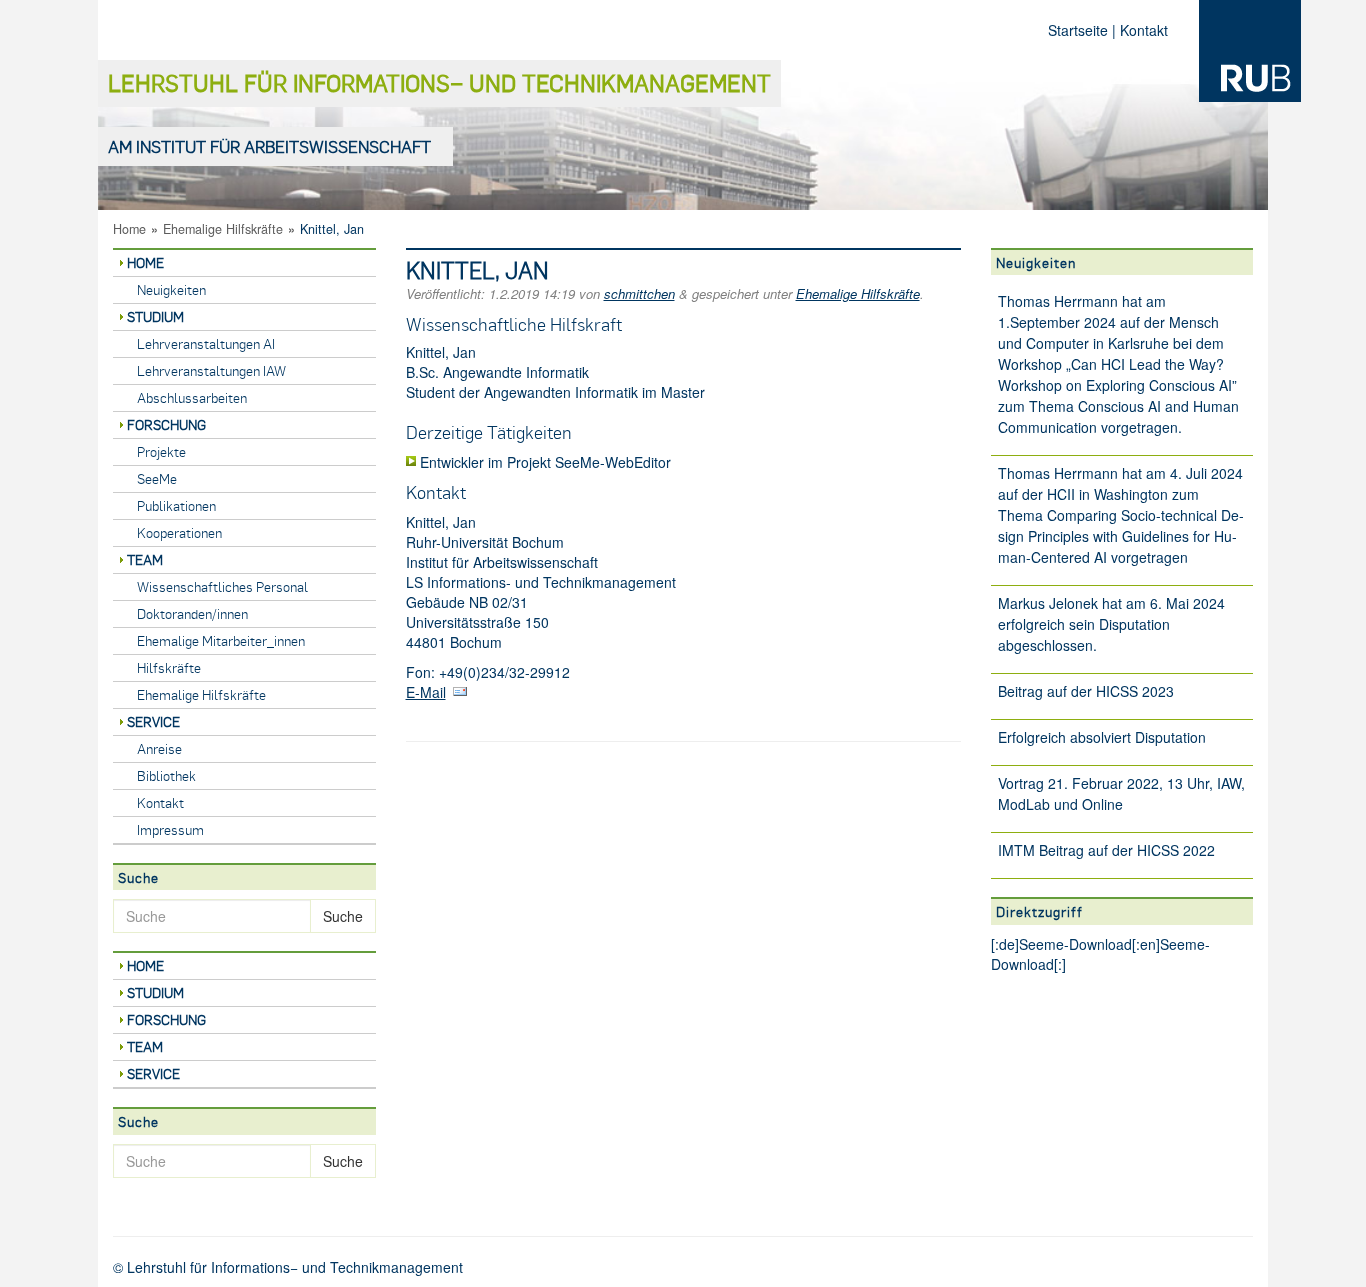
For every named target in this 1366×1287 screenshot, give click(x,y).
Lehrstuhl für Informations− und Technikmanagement (439, 82)
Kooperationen (179, 532)
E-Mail (426, 692)
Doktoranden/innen (192, 613)
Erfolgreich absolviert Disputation (1102, 737)
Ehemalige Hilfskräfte (223, 229)
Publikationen (176, 505)
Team (145, 559)
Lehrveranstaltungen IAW (211, 370)
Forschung (166, 424)
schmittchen (639, 293)
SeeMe (157, 478)
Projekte (161, 451)
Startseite (1078, 30)
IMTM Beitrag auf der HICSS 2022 (1106, 850)
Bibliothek (166, 775)
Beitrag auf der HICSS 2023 (1086, 691)
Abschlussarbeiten (192, 397)
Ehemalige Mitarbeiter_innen (221, 640)
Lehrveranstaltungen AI (206, 343)
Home (129, 229)
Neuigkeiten (171, 289)
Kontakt (1144, 30)
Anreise (159, 748)
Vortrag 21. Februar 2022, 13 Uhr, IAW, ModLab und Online (1121, 793)
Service (153, 721)
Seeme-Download (1075, 944)
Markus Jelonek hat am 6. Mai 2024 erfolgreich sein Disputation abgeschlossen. (1111, 624)
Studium (155, 316)
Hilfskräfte (169, 667)
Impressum (170, 829)
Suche (343, 916)
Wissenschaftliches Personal (222, 586)
